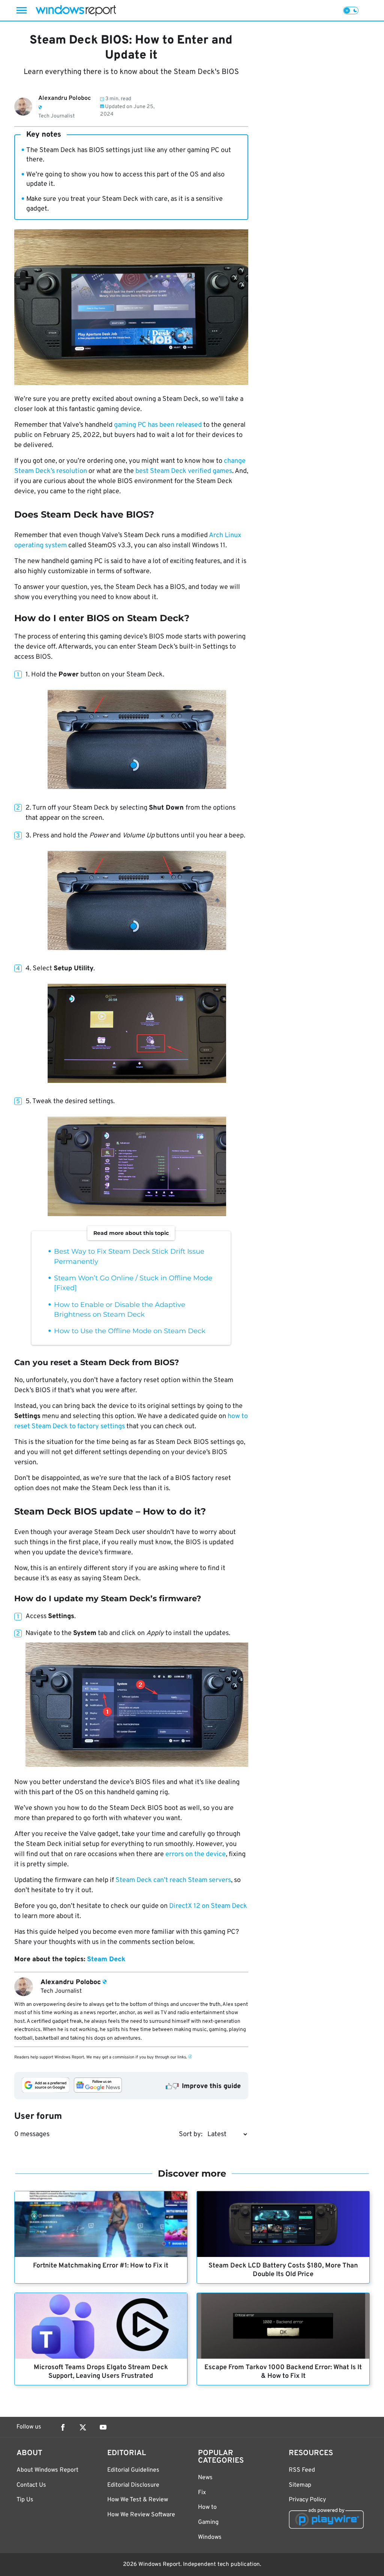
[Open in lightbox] (137, 740)
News (205, 2478)
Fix (202, 2493)
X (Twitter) (83, 2427)
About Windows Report (47, 2470)
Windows (210, 2537)
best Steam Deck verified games (184, 471)
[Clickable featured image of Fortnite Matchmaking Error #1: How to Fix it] (101, 2224)
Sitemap (300, 2485)
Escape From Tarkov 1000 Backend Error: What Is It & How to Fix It (283, 2372)
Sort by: (191, 2134)
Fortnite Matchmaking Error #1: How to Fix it (101, 2266)
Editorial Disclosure (133, 2485)
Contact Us (31, 2485)
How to (207, 2507)
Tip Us (25, 2500)
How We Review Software (141, 2515)
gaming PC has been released (158, 425)
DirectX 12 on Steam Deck (208, 1906)
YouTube (103, 2427)
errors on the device (196, 1854)
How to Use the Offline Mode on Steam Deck (130, 1331)
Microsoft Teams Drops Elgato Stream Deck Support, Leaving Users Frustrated (101, 2372)
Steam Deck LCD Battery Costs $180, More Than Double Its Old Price (283, 2270)
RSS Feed (302, 2470)
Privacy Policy (307, 2500)
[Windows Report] (76, 10)
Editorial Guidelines (133, 2470)
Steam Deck (106, 1959)
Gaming (208, 2522)
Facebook (63, 2427)
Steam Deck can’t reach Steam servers (173, 1880)
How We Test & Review (138, 2500)
